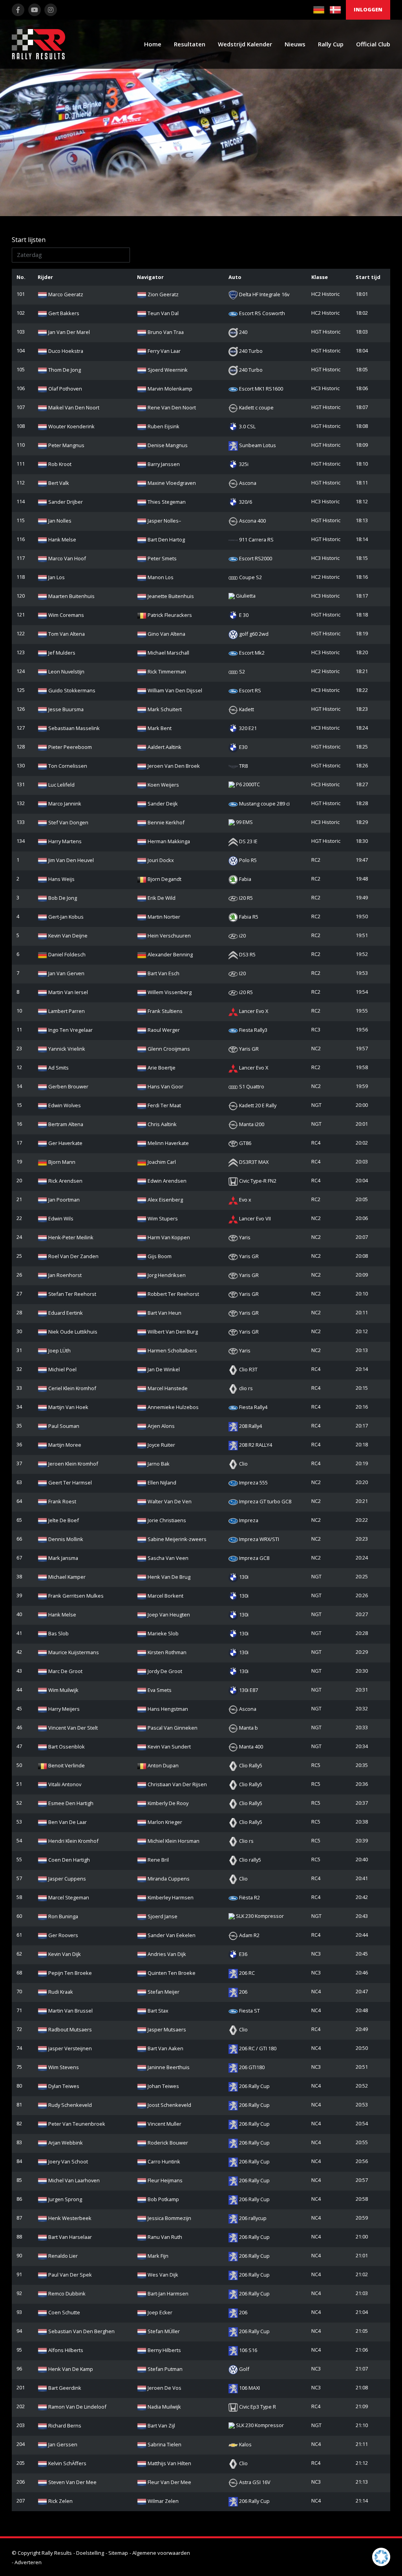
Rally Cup (331, 44)
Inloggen (368, 9)
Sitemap (118, 2553)
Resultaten (190, 44)
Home (153, 44)
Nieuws (295, 44)
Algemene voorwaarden (161, 2553)
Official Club (373, 44)
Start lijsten (29, 240)
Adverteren (28, 2562)
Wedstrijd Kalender (245, 44)
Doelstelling (90, 2553)
